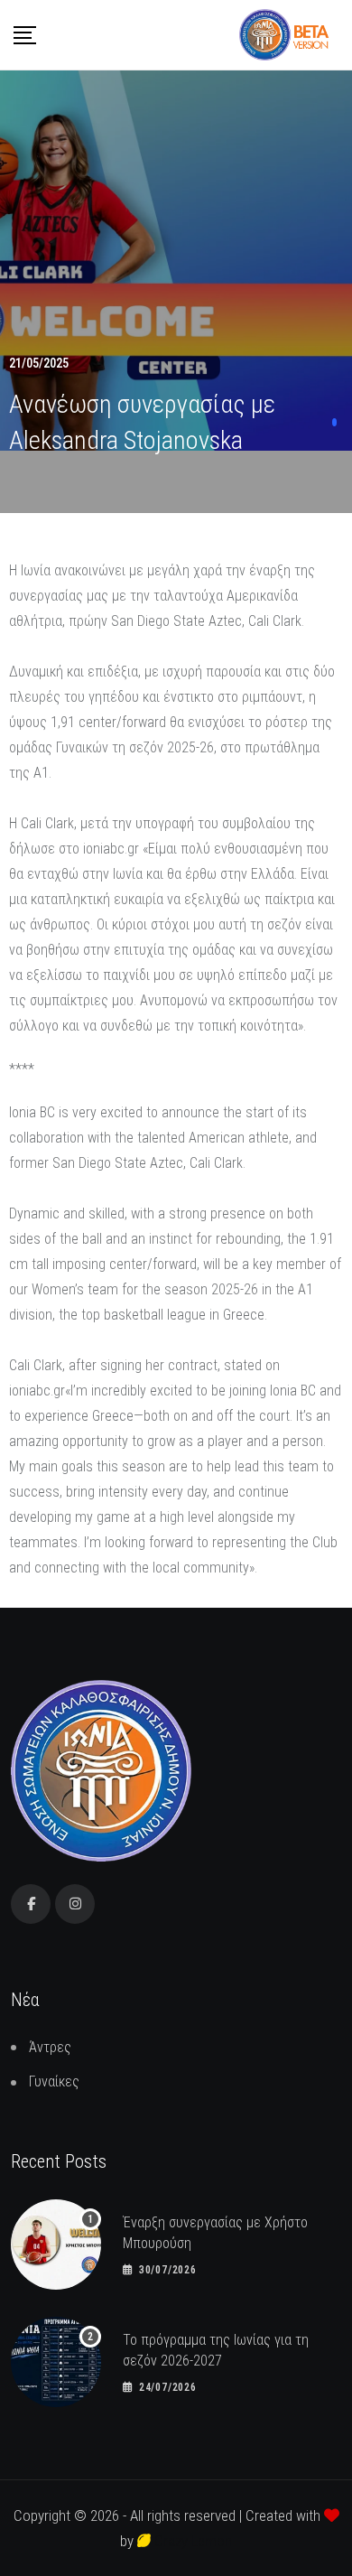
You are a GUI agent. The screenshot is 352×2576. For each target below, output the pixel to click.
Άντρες (50, 2047)
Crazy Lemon (191, 2541)
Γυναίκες (54, 2081)
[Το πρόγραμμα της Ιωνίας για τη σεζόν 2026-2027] (56, 2362)
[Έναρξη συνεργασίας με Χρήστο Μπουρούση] (56, 2245)
